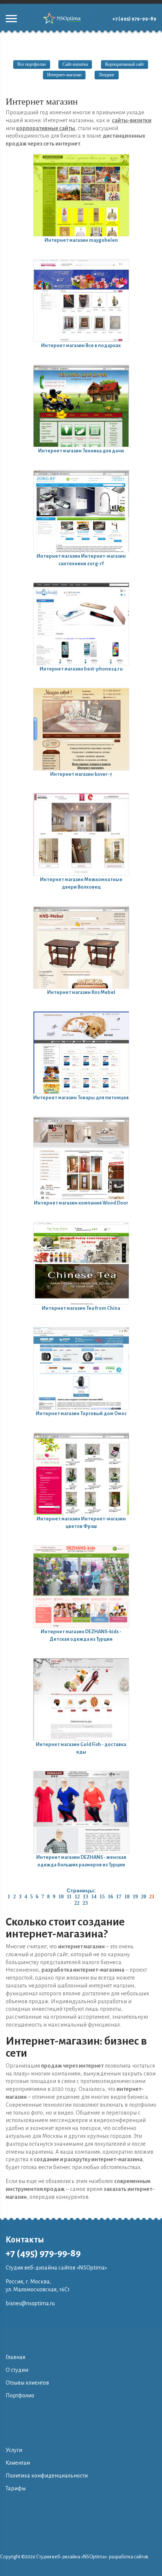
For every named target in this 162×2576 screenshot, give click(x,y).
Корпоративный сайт (125, 64)
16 (110, 1897)
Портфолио (20, 2395)
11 (69, 1897)
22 (77, 1903)
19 (135, 1897)
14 (94, 1897)
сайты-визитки (132, 120)
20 (144, 1897)
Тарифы (16, 2488)
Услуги (14, 2450)
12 (77, 1897)
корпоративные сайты (46, 128)
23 (85, 1903)
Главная (15, 2357)
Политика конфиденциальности (47, 2476)
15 (102, 1897)
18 (127, 1897)
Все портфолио (32, 64)
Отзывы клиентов (27, 2383)
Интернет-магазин (64, 75)
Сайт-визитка (75, 64)
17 (119, 1897)
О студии (17, 2370)
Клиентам (18, 2463)
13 (86, 1897)
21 (152, 1897)
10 (61, 1897)
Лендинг (107, 75)
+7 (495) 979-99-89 (134, 19)
